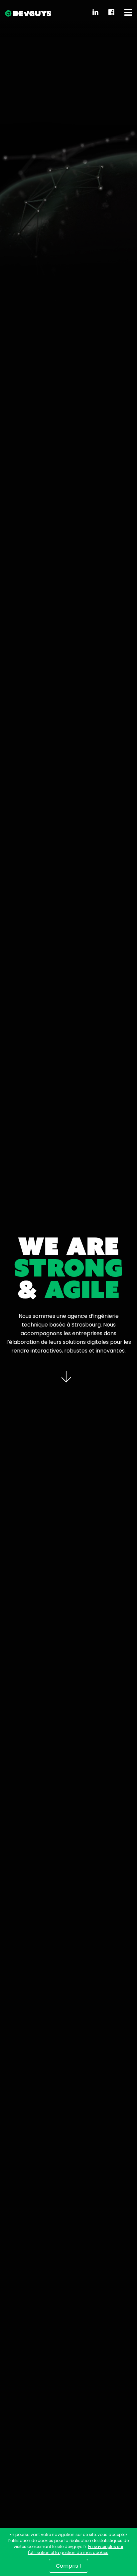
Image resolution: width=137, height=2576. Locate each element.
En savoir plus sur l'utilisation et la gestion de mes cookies (76, 2549)
